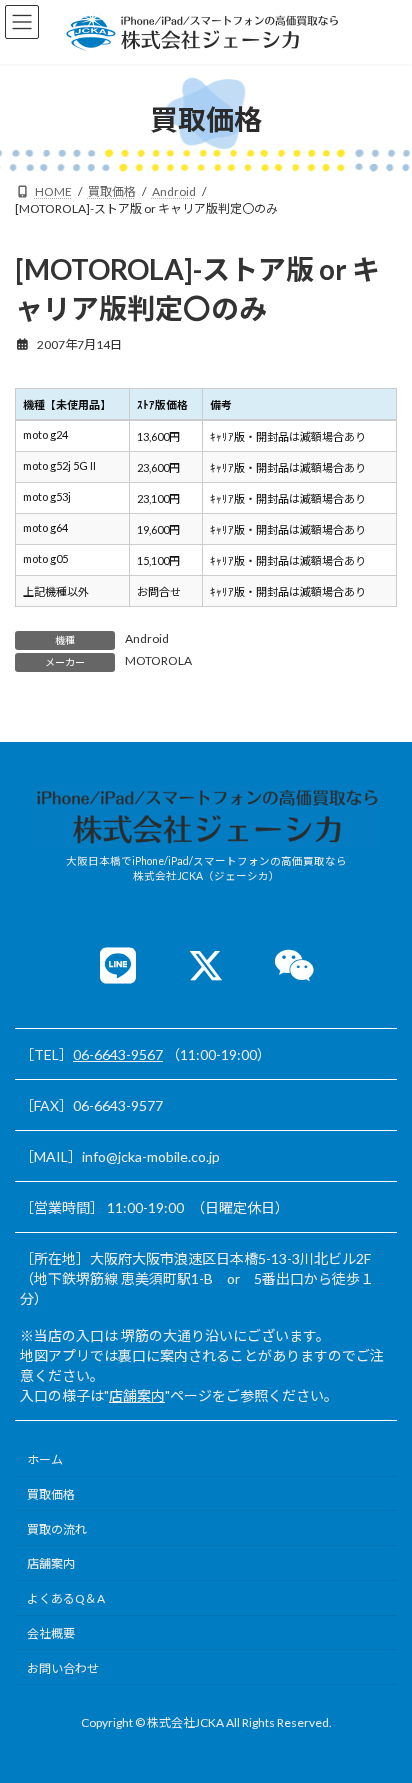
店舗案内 (137, 1395)
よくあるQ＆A (66, 1599)
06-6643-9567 (118, 1054)
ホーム (45, 1460)
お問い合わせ (63, 1668)
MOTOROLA (158, 660)
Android (147, 638)
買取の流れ (57, 1529)
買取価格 (51, 1494)
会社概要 (51, 1633)
